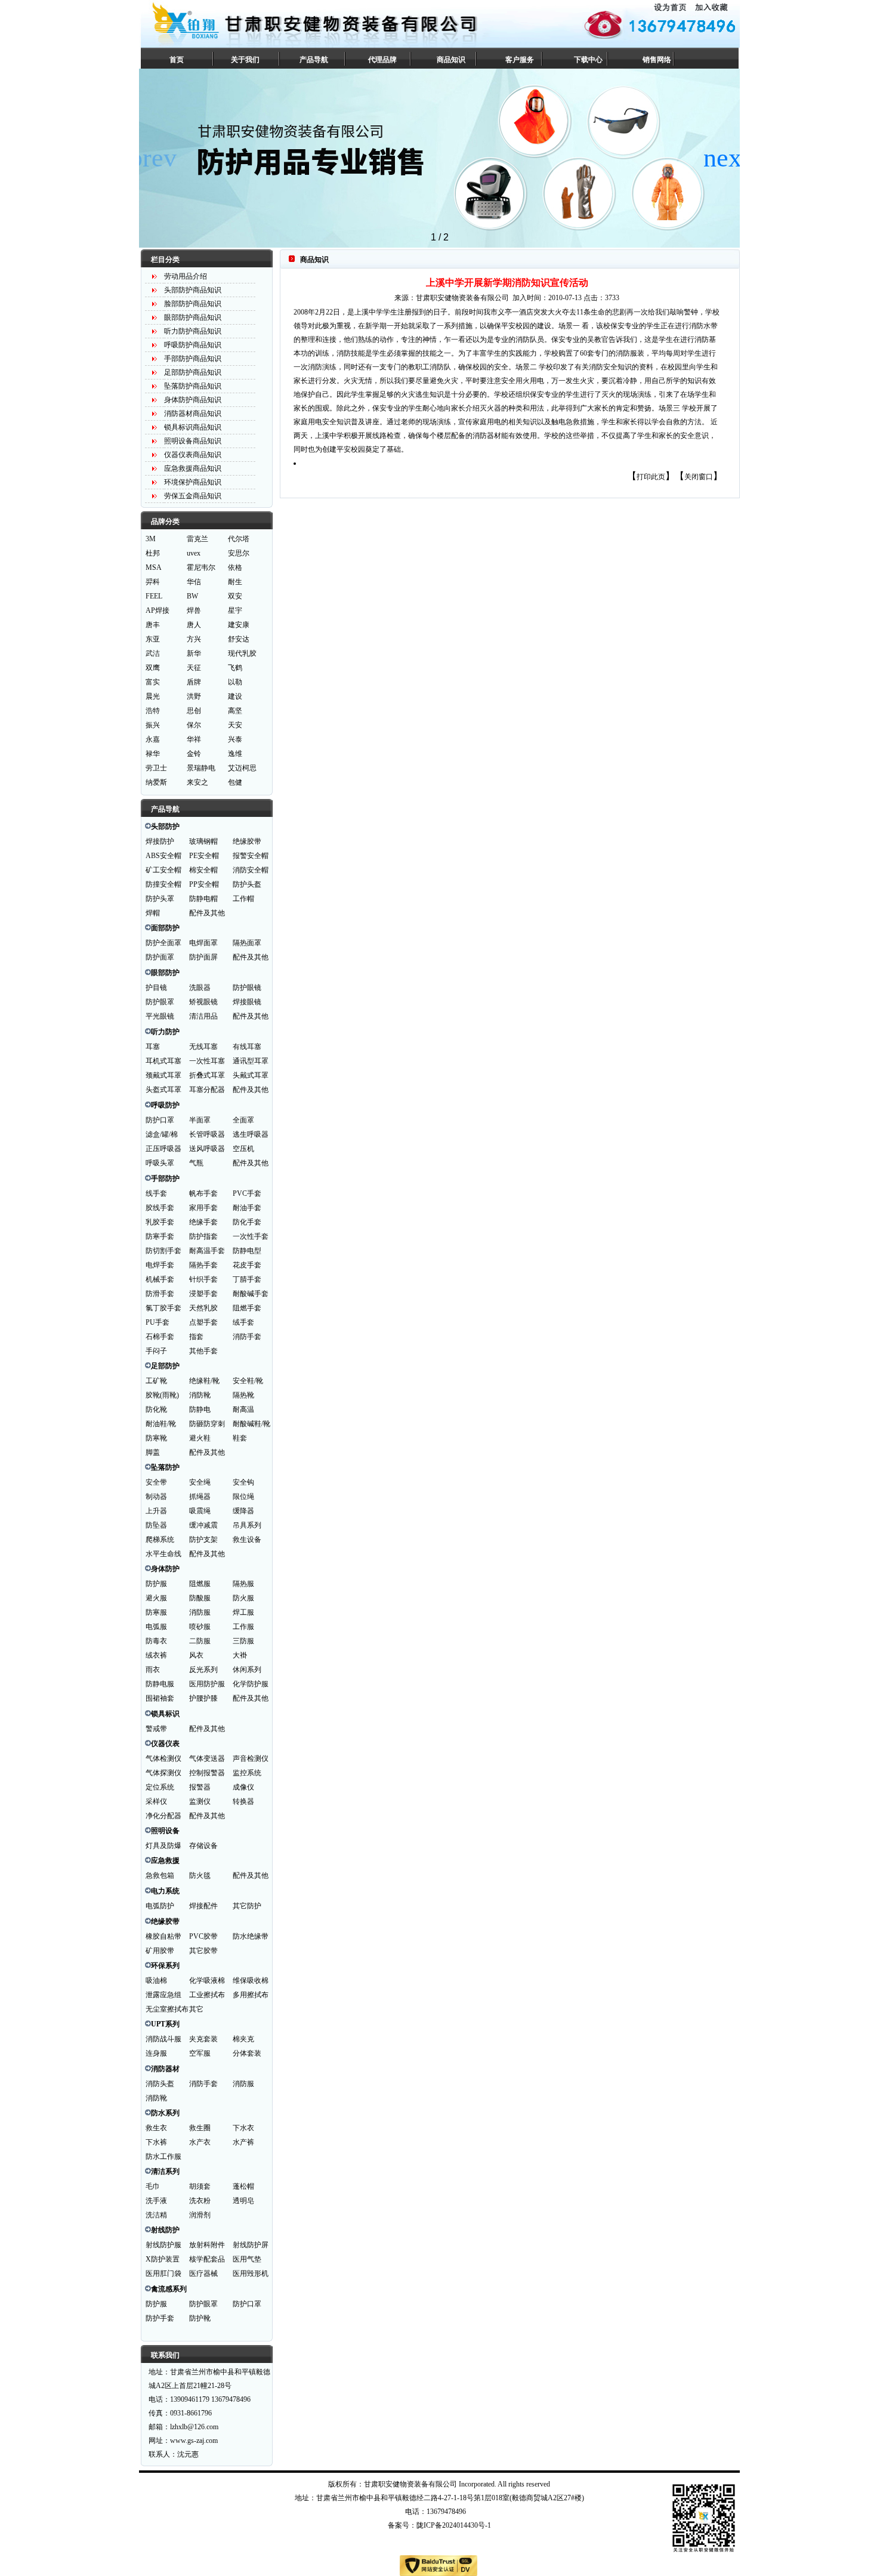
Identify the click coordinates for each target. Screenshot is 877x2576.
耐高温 (243, 1409)
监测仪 (200, 1801)
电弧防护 (160, 1906)
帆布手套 (203, 1193)
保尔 (194, 725)
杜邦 (153, 553)
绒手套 (243, 1322)
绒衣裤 (156, 1655)
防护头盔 (247, 884)
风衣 (196, 1655)
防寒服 (156, 1612)
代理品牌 (382, 60)
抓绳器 (200, 1497)
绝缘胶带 (247, 841)
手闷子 (156, 1351)
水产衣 (200, 2142)
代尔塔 (239, 539)
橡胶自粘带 (163, 1936)
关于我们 (245, 60)
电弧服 (156, 1627)
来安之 (197, 782)
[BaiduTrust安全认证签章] (438, 2566)
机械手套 (160, 1279)
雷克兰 (197, 539)
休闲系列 (247, 1670)
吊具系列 (247, 1525)
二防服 (200, 1641)
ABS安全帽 (163, 856)
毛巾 (153, 2186)
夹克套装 (203, 2039)
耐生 (235, 582)
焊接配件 (203, 1906)
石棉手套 (160, 1337)
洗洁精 (156, 2215)
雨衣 (153, 1670)
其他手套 (203, 1351)
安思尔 (239, 553)
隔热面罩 (247, 943)
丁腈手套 (247, 1279)
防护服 (156, 1584)
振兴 (153, 725)
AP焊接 (158, 610)
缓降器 (243, 1511)
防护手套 (160, 2318)
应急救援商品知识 (193, 468)
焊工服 (243, 1612)
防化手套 (247, 1222)
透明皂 (243, 2201)
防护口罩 (160, 1120)
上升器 (156, 1511)
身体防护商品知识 (193, 400)
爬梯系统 (160, 1540)
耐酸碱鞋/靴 (251, 1424)
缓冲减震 (203, 1525)
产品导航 (314, 60)
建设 (235, 696)
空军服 (200, 2053)
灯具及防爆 (163, 1846)
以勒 (235, 682)
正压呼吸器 (163, 1149)
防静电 (200, 1409)
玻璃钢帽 (203, 841)
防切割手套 (163, 1251)
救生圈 (200, 2128)
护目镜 (156, 988)
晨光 (153, 696)
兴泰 (235, 739)
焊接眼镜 (247, 1002)
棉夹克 (243, 2039)
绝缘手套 (203, 1222)
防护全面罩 (163, 943)
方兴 (194, 639)
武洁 (153, 653)
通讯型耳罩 (251, 1061)
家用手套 (203, 1208)
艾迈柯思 (242, 768)
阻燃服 (200, 1584)
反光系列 (203, 1670)
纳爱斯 (156, 782)
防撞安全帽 (163, 884)
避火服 (156, 1598)
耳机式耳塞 (163, 1061)
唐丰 (153, 625)
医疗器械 (203, 2273)
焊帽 (153, 913)
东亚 (153, 639)
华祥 (194, 739)
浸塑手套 (203, 1294)
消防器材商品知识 (193, 414)
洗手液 (156, 2201)
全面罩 (243, 1120)
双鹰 (153, 668)
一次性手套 (251, 1236)
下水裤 (156, 2142)
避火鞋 (200, 1438)
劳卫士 (156, 768)
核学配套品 (207, 2259)
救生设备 (247, 1540)
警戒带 (156, 1729)
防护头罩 (160, 899)
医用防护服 (207, 1684)
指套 (196, 1337)
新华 (194, 653)
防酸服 (200, 1598)
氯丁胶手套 (163, 1308)
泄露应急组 (163, 1995)
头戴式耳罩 (251, 1075)
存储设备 (203, 1846)
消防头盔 (160, 2084)
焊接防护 (160, 841)
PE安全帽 (204, 856)
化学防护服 (251, 1684)
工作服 (243, 1627)
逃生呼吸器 (251, 1134)
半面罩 (200, 1120)
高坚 (235, 711)
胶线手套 (160, 1208)
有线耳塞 (247, 1047)
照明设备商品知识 (193, 441)
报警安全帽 (251, 856)
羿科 (153, 582)
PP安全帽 (204, 884)
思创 (194, 711)
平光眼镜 (160, 1016)
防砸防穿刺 (207, 1424)
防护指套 (203, 1236)
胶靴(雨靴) (162, 1395)
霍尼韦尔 (201, 567)
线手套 (156, 1193)
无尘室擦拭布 (167, 2009)
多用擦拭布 (251, 1995)
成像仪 (243, 1787)
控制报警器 (207, 1773)
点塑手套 (203, 1322)
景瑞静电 (201, 768)
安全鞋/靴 (248, 1381)
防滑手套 (160, 1294)
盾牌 (194, 682)
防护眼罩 (160, 1002)
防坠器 (156, 1525)
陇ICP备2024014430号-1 (454, 2525)
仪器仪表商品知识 (193, 455)
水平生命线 (163, 1554)
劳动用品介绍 (186, 276)
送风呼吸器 (207, 1149)
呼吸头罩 (160, 1163)
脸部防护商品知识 (193, 304)
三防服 (243, 1641)
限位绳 (243, 1497)
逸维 (235, 754)
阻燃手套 (247, 1308)
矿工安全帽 (163, 870)
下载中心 (588, 60)
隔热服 (243, 1584)
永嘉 (153, 739)
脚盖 (153, 1452)
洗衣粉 (200, 2201)
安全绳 (200, 1482)
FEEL (154, 596)
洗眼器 (200, 988)
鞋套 (240, 1438)
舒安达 (239, 639)
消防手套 (247, 1337)
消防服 (200, 1612)
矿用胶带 (160, 1951)
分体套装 (247, 2053)
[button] (726, 158)
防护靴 (200, 2318)
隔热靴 (243, 1395)
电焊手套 (160, 1265)
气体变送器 (207, 1759)
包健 (235, 782)
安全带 (156, 1482)
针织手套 (203, 1279)
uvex (194, 553)
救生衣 (156, 2128)
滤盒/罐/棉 (162, 1134)
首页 (177, 60)
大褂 (240, 1655)
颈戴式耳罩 (163, 1075)
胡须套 (200, 2186)
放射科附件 (207, 2245)
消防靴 (200, 1395)
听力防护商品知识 (193, 331)
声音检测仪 (251, 1759)
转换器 (243, 1801)
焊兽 (194, 610)
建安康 (239, 625)
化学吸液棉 (207, 1980)
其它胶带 (203, 1951)
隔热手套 (203, 1265)
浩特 (153, 711)
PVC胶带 (203, 1936)
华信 (194, 582)
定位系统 (160, 1787)
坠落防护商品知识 (193, 386)
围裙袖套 (160, 1698)
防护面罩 (160, 957)
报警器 (200, 1787)
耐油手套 (247, 1208)
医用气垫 (247, 2259)
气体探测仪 (163, 1773)
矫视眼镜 (203, 1002)
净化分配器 (163, 1816)
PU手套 (158, 1322)
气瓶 (196, 1163)
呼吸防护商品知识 (193, 345)
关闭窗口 (699, 477)
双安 (235, 596)
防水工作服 (163, 2157)
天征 (194, 668)
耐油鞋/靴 (161, 1424)
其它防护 (247, 1906)
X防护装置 (163, 2259)
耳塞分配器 (207, 1090)
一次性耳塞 (207, 1061)
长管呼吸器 (207, 1134)
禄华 (153, 754)
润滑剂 (200, 2215)
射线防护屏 (251, 2245)
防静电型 (247, 1251)
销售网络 (657, 60)
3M (151, 539)
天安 (235, 725)
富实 (153, 682)
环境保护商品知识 (193, 482)
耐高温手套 (207, 1251)
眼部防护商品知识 (193, 317)
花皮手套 (247, 1265)
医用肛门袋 (163, 2273)
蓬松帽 (243, 2186)
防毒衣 (156, 1641)
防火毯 (200, 1875)
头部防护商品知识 (193, 290)
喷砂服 (200, 1627)
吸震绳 (200, 1511)
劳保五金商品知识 (193, 496)
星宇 (235, 610)
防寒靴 (156, 1438)
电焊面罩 (203, 943)
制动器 (156, 1497)
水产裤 (243, 2142)
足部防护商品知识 (193, 372)
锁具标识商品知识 (193, 427)
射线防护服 (163, 2245)
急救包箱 (160, 1875)
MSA (154, 567)
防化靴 (156, 1409)
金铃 (194, 754)
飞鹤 (235, 668)
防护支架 (203, 1540)
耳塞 (153, 1047)
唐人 (194, 625)
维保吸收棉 (251, 1980)
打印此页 (651, 477)
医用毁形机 (251, 2273)
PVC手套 (247, 1193)
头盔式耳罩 (163, 1090)
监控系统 (247, 1773)
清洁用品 (203, 1016)
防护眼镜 (247, 988)
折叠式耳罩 (207, 1075)
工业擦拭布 (207, 1995)
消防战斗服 (163, 2039)
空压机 (243, 1149)
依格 (235, 567)
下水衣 (243, 2128)
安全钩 (243, 1482)
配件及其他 (207, 913)
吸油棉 (156, 1980)
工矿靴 (156, 1381)
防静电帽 (203, 899)
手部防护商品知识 (193, 359)
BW (192, 596)
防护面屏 (203, 957)
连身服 (156, 2053)
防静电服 (160, 1684)
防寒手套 (160, 1236)
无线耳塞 (203, 1047)
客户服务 (520, 60)
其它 (196, 2009)
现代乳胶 (242, 653)
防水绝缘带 (251, 1936)
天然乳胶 (203, 1308)
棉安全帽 (203, 870)
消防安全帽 (251, 870)
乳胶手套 (160, 1222)
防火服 (243, 1598)
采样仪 (156, 1801)
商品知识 (451, 60)
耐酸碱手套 (251, 1294)
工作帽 (243, 899)
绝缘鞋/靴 (204, 1381)
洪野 (194, 696)
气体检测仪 (163, 1759)
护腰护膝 (203, 1698)
